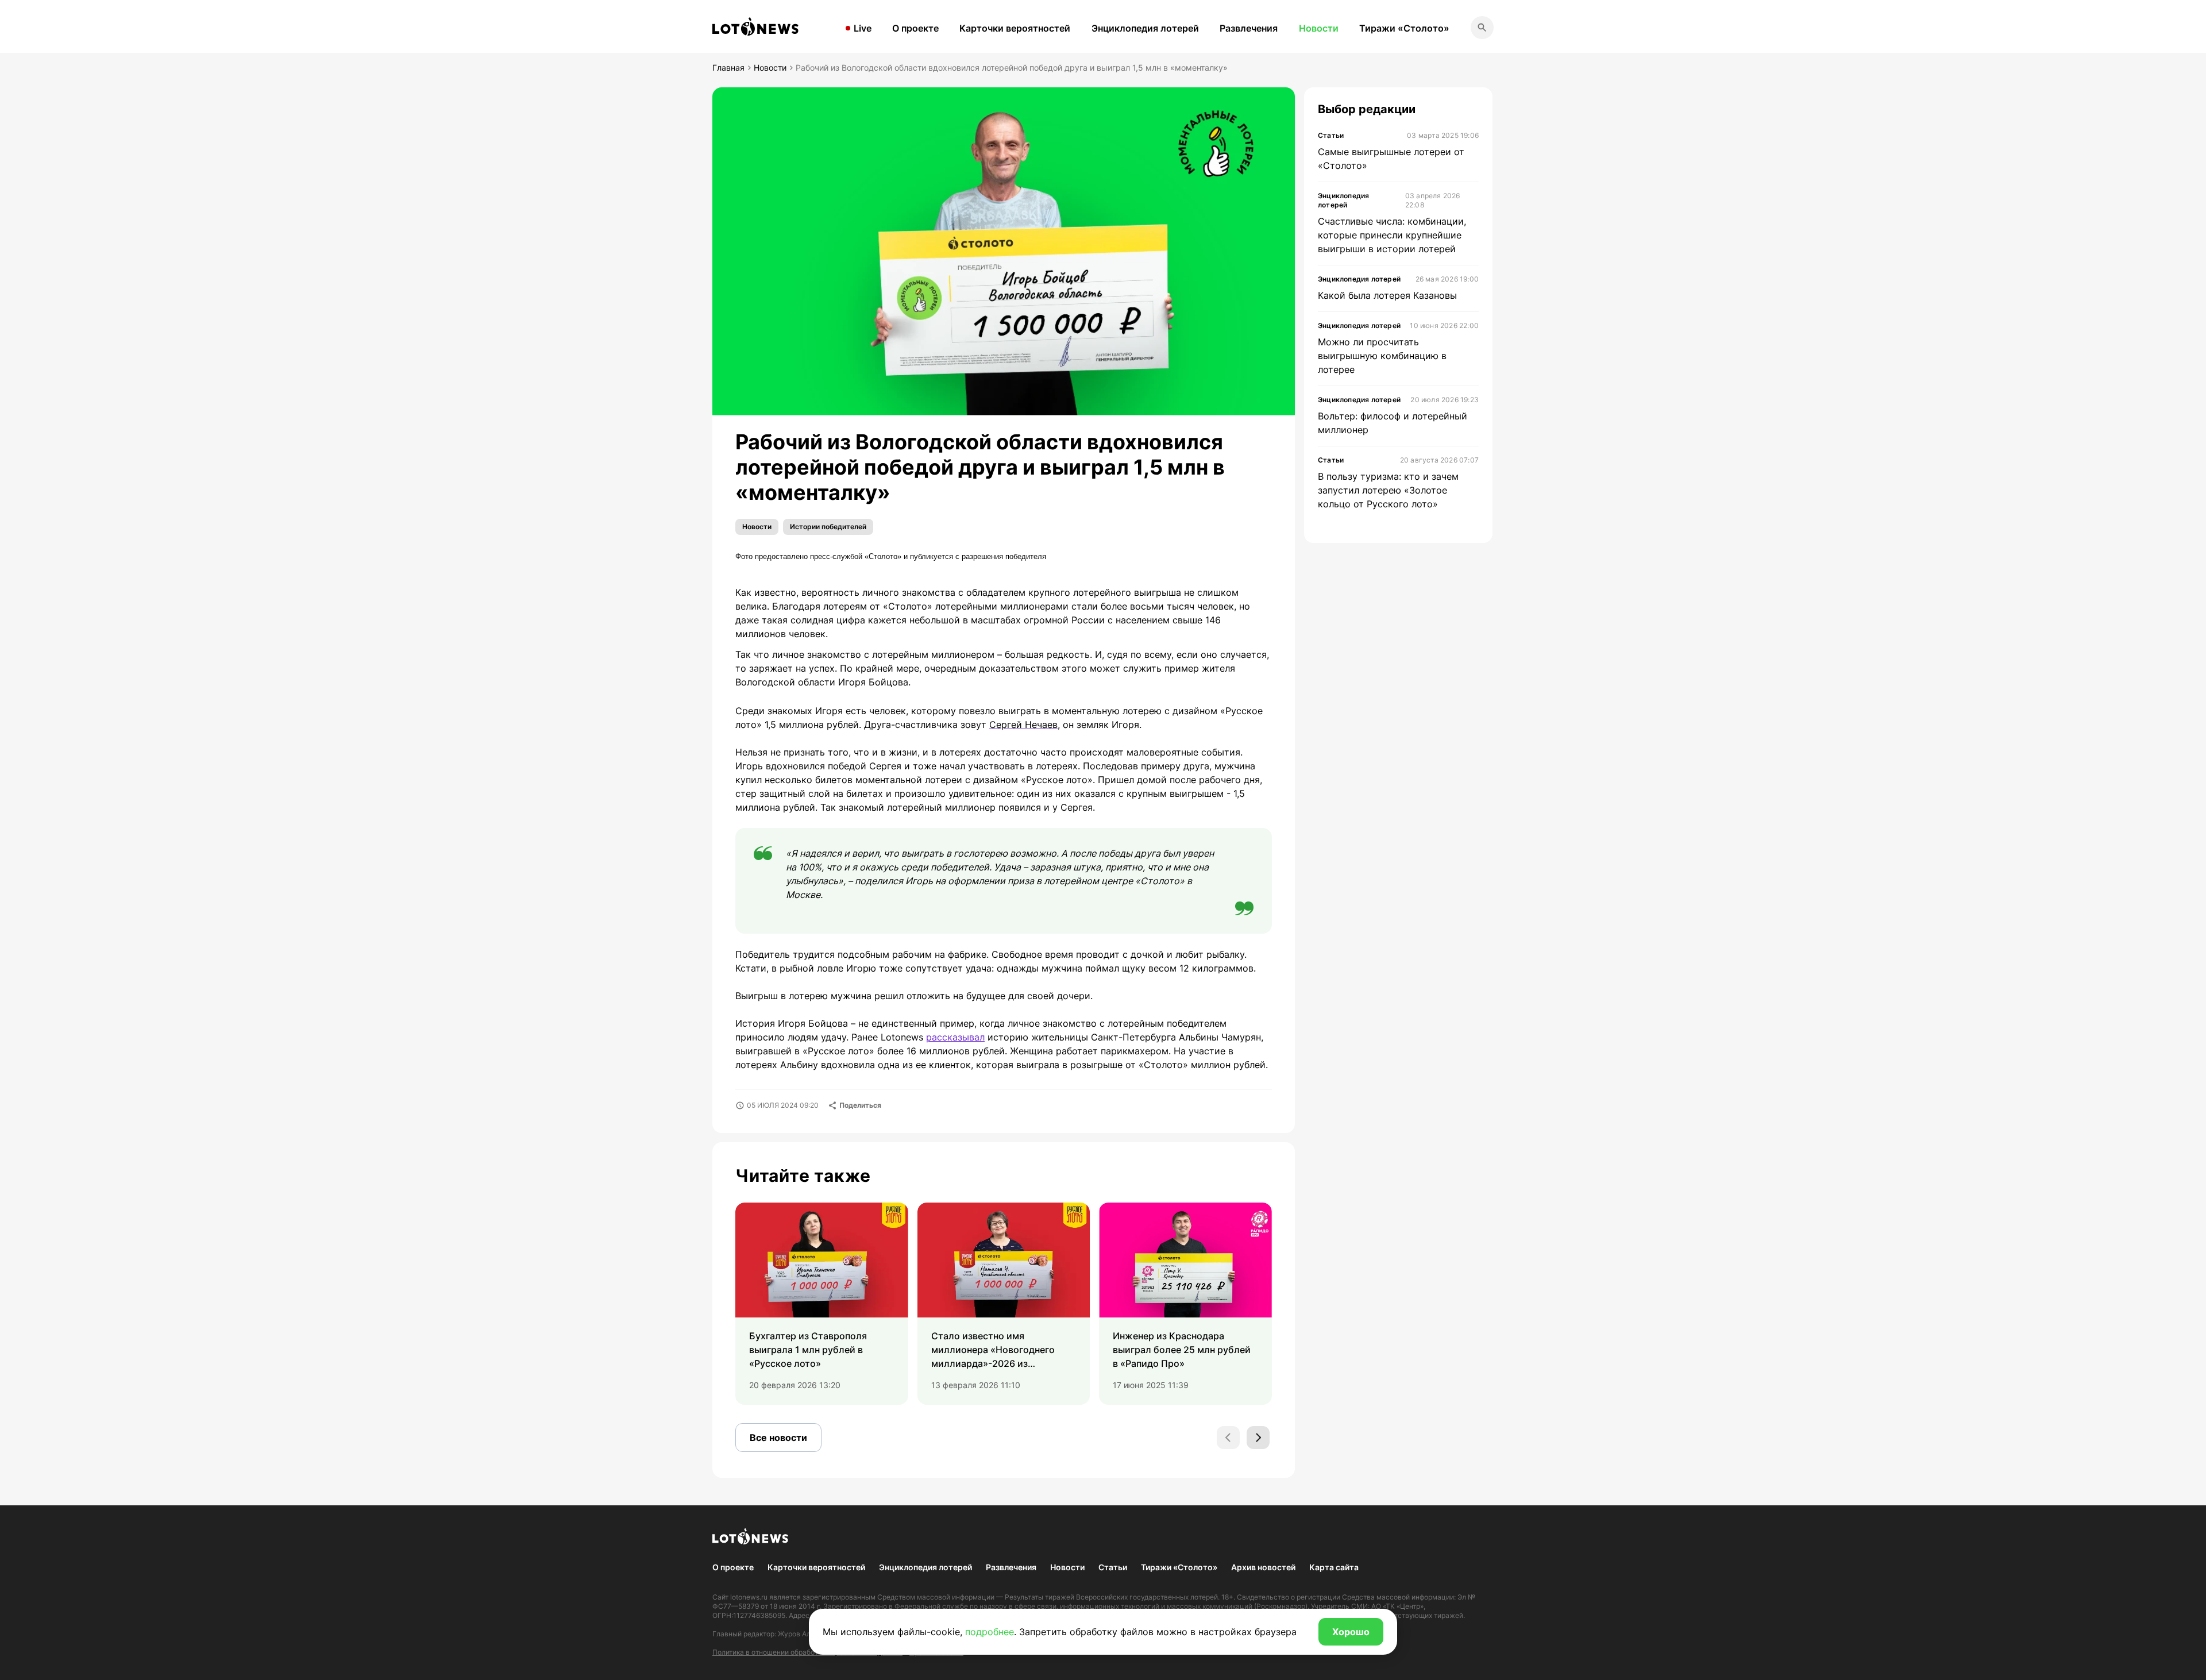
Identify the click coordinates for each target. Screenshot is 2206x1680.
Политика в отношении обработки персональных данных (807, 1652)
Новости (1319, 28)
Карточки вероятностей (1015, 28)
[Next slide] (1258, 1438)
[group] (822, 1304)
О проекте (915, 28)
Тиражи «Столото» (1404, 28)
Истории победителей (828, 527)
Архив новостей (1263, 1567)
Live (863, 28)
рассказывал (955, 1037)
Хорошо (1351, 1632)
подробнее (990, 1632)
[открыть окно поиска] (1482, 28)
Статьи (1113, 1567)
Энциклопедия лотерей (1145, 28)
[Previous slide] (1228, 1438)
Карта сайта (1334, 1567)
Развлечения (1249, 28)
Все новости (778, 1438)
